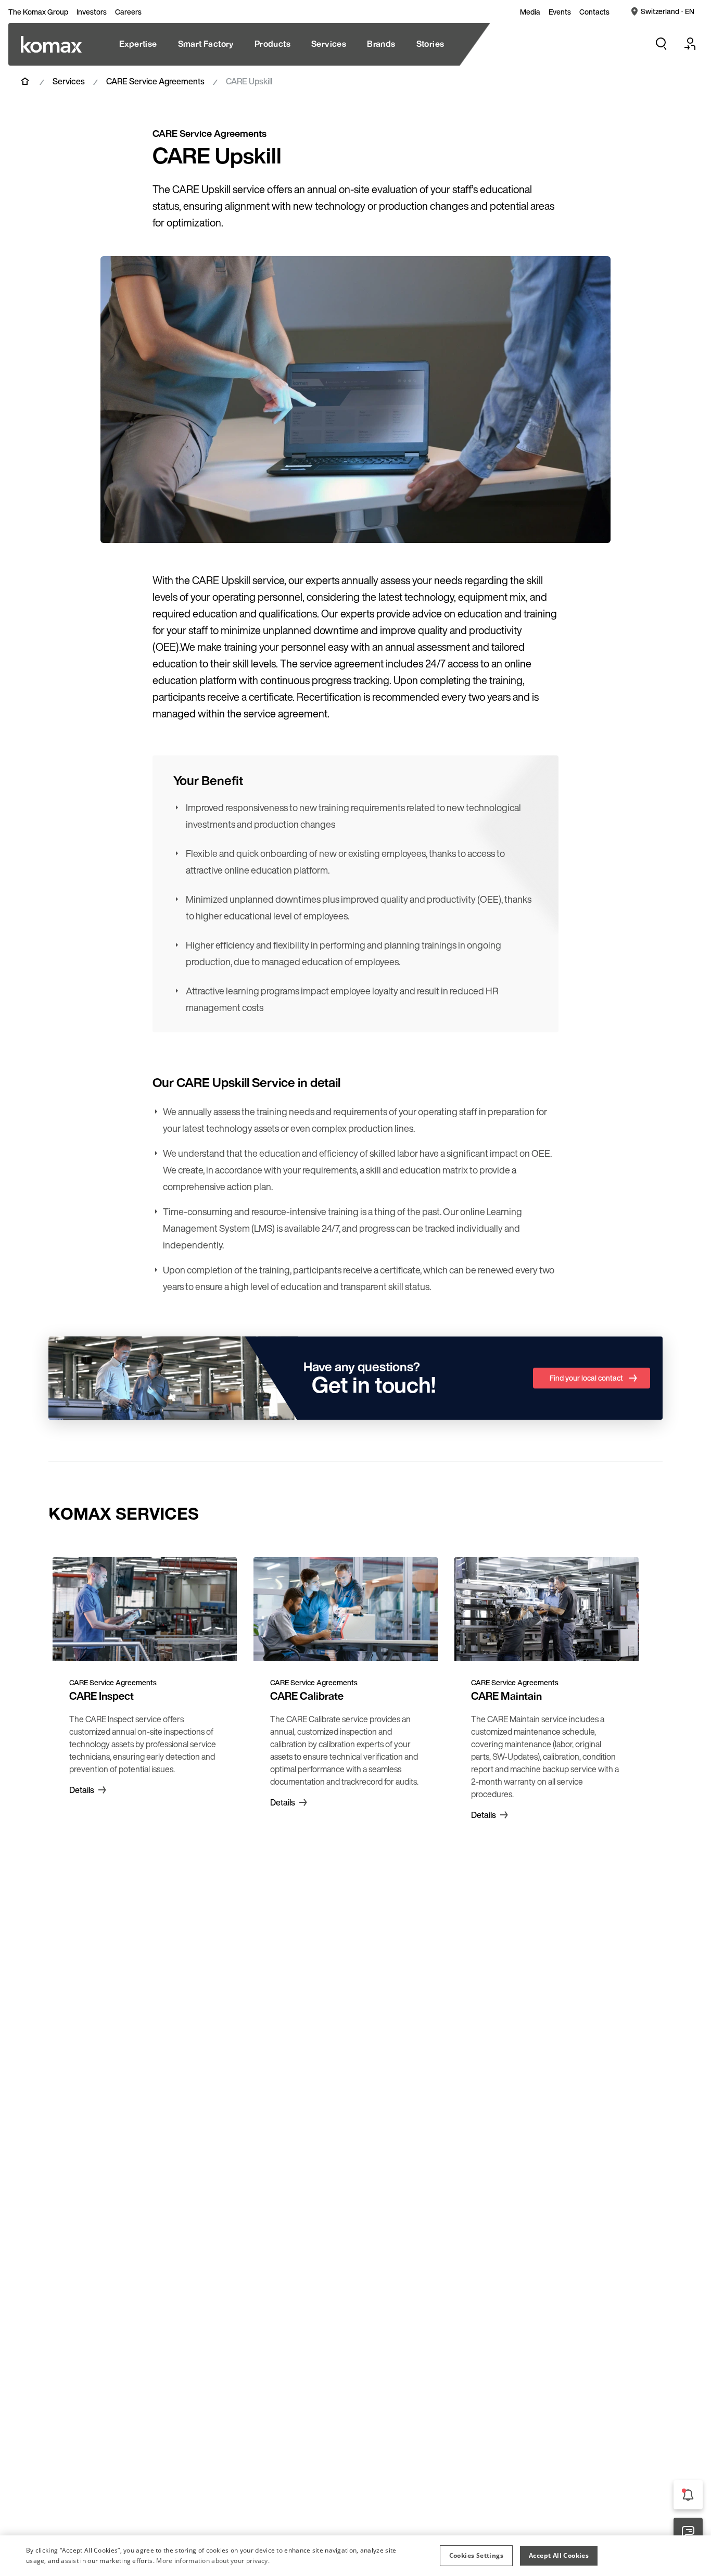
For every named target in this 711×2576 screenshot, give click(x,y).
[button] (476, 2556)
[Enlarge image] (592, 524)
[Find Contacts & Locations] (688, 2532)
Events (560, 12)
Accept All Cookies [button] (559, 2555)
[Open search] (661, 44)
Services (69, 81)
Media (530, 12)
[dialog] (355, 2556)
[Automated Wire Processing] (51, 44)
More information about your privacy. (213, 2561)
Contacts (594, 12)
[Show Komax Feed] (688, 2495)
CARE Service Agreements (155, 81)
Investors (92, 12)
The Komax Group (38, 12)
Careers (128, 12)
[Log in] (690, 44)
